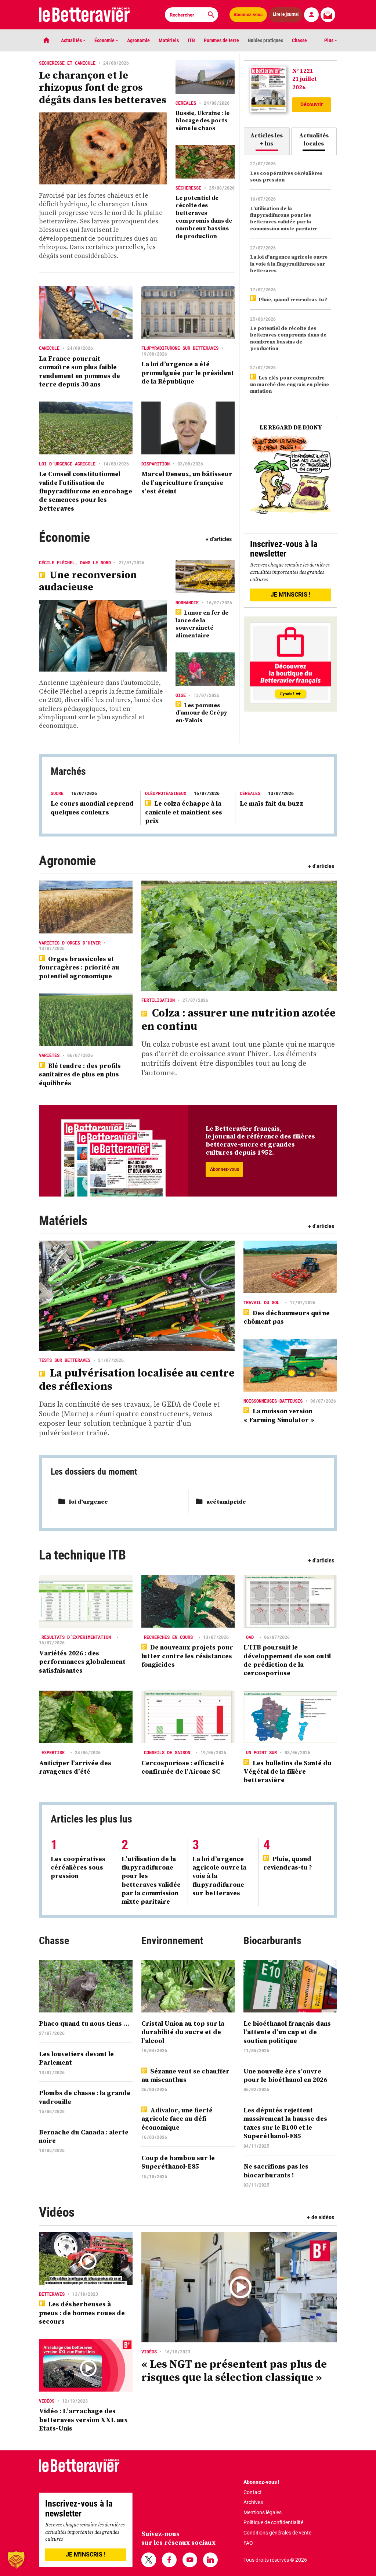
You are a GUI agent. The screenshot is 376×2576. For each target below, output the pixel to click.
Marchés (68, 771)
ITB (191, 40)
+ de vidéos (321, 2217)
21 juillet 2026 (305, 83)
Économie (105, 40)
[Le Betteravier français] (84, 15)
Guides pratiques (265, 40)
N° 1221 (303, 71)
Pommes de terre (221, 40)
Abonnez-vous (248, 15)
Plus (329, 40)
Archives (253, 2502)
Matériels (169, 40)
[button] (16, 2560)
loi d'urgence (88, 1501)
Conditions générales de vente (277, 2533)
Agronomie (138, 40)
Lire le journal (286, 15)
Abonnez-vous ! (261, 2482)
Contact (253, 2492)
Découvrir (312, 104)
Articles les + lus (267, 139)
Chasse (299, 40)
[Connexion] (311, 15)
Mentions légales (263, 2512)
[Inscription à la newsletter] (328, 15)
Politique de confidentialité (273, 2522)
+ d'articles (219, 539)
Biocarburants (272, 1941)
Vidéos (57, 2212)
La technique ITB (82, 1555)
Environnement (172, 1941)
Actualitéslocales (314, 139)
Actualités (72, 40)
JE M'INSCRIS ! (290, 595)
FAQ (248, 2543)
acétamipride (226, 1501)
